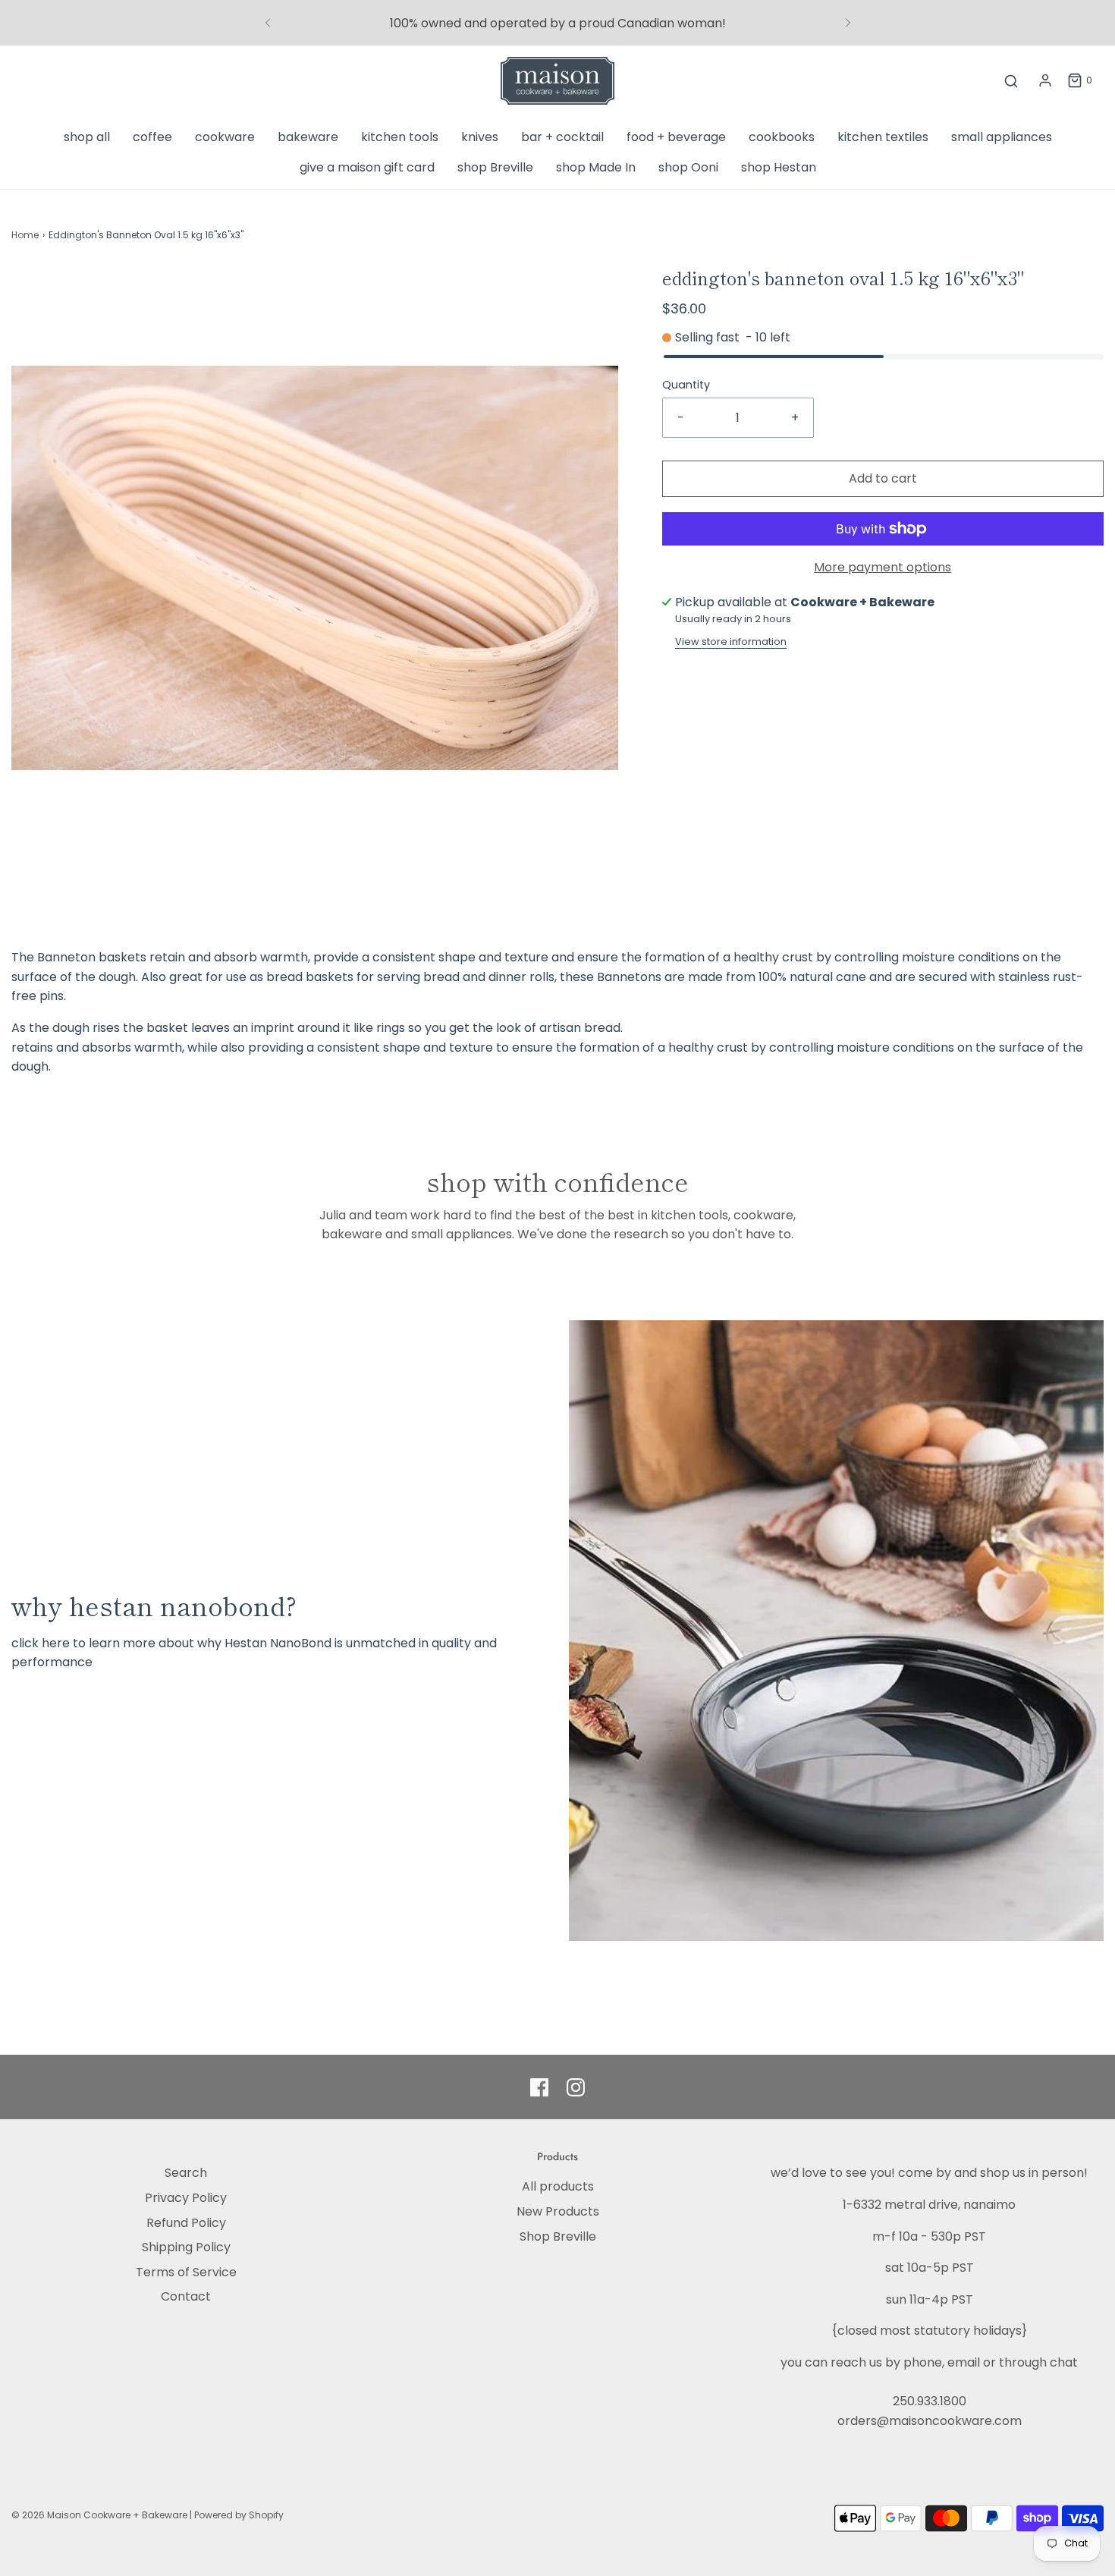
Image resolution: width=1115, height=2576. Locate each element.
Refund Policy (186, 2223)
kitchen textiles (883, 137)
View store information (731, 642)
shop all (87, 137)
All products (558, 2186)
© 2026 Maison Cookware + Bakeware (101, 2515)
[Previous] (268, 23)
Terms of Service (186, 2272)
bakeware (308, 137)
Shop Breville (558, 2236)
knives (480, 137)
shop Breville (495, 167)
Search (186, 2173)
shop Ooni (688, 167)
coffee (152, 137)
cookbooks (782, 137)
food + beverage (676, 137)
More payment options (883, 567)
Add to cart (883, 478)
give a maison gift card (367, 167)
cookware (225, 137)
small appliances (1002, 137)
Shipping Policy (186, 2247)
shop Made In (596, 167)
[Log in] (1045, 80)
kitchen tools (400, 137)
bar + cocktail (562, 137)
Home (25, 235)
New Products (558, 2211)
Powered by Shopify (239, 2515)
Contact (186, 2296)
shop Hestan (779, 167)
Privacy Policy (186, 2198)
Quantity (686, 385)
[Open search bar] (1011, 81)
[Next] (848, 23)
